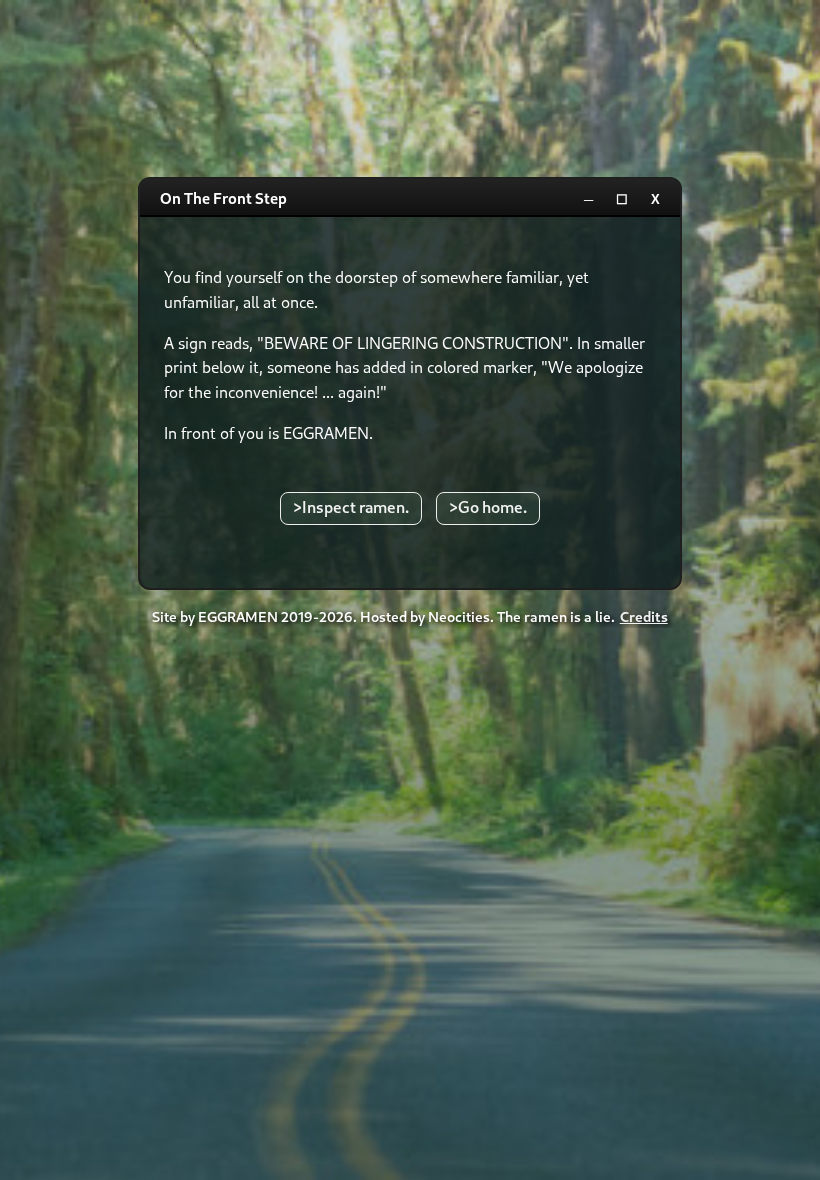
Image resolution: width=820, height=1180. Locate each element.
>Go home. (488, 506)
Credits (644, 616)
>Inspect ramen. (351, 506)
